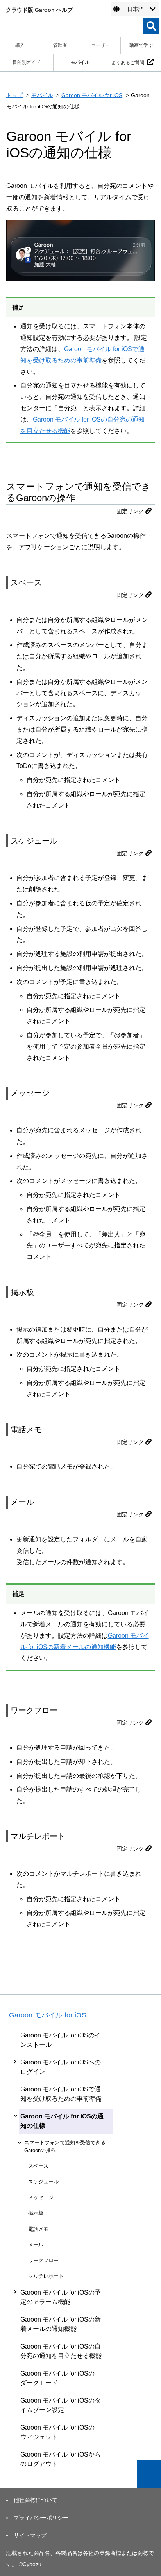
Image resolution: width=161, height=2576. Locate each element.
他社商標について (36, 2500)
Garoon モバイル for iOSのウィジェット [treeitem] (57, 2432)
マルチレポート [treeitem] (46, 2276)
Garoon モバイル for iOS (92, 95)
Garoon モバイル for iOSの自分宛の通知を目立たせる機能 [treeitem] (61, 2351)
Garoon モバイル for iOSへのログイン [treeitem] (61, 2067)
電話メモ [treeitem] (38, 2229)
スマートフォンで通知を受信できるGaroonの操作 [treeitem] (65, 2146)
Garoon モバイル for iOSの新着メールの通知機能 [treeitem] (61, 2324)
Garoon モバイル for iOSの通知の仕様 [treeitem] (62, 2121)
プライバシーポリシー (41, 2518)
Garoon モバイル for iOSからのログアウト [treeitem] (61, 2459)
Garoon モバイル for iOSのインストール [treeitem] (61, 2040)
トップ (14, 95)
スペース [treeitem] (38, 2166)
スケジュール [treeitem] (43, 2182)
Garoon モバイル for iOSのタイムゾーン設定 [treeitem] (61, 2405)
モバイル (42, 95)
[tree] (70, 2250)
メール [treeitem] (36, 2245)
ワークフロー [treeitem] (43, 2260)
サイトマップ (30, 2535)
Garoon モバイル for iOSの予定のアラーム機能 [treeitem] (61, 2297)
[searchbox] (75, 26)
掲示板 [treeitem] (36, 2213)
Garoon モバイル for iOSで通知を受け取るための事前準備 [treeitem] (61, 2094)
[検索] (151, 26)
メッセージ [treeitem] (41, 2197)
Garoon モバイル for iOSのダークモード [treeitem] (57, 2378)
